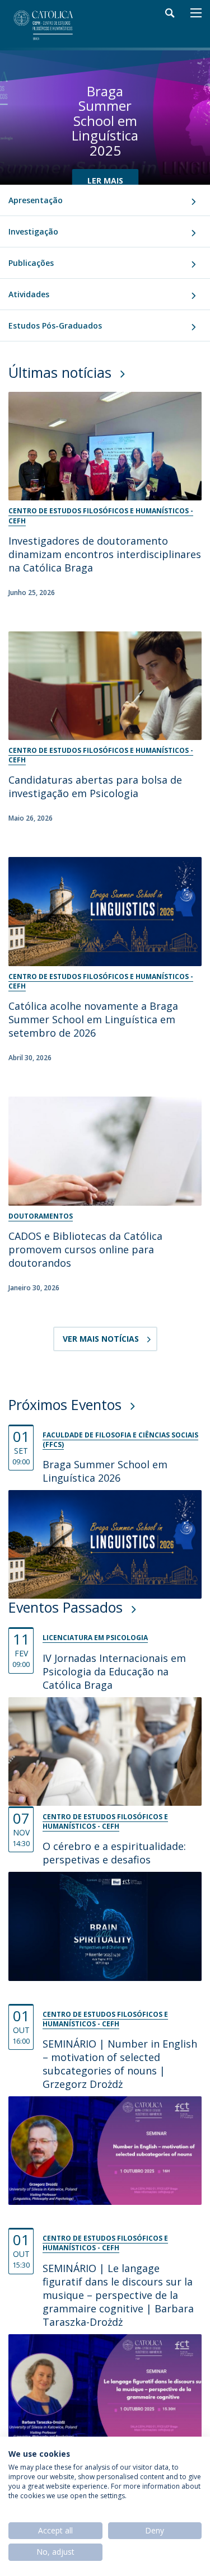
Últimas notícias (60, 372)
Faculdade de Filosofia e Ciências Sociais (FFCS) (120, 1440)
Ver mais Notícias (101, 1339)
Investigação (33, 231)
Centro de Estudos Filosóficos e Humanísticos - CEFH (101, 516)
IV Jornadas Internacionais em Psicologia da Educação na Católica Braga (114, 1671)
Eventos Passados (66, 1607)
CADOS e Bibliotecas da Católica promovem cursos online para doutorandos (85, 1249)
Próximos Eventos (65, 1404)
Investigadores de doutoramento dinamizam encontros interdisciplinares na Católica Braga (105, 554)
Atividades (29, 294)
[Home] (53, 25)
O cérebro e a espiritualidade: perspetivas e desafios (114, 1853)
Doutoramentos (41, 1216)
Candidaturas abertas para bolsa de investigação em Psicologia (95, 786)
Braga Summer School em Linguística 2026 (105, 1471)
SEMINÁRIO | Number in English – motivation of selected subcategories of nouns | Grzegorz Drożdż (120, 2064)
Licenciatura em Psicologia (95, 1638)
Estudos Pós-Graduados (55, 325)
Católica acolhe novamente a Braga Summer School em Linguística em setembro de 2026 (93, 1019)
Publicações (31, 263)
